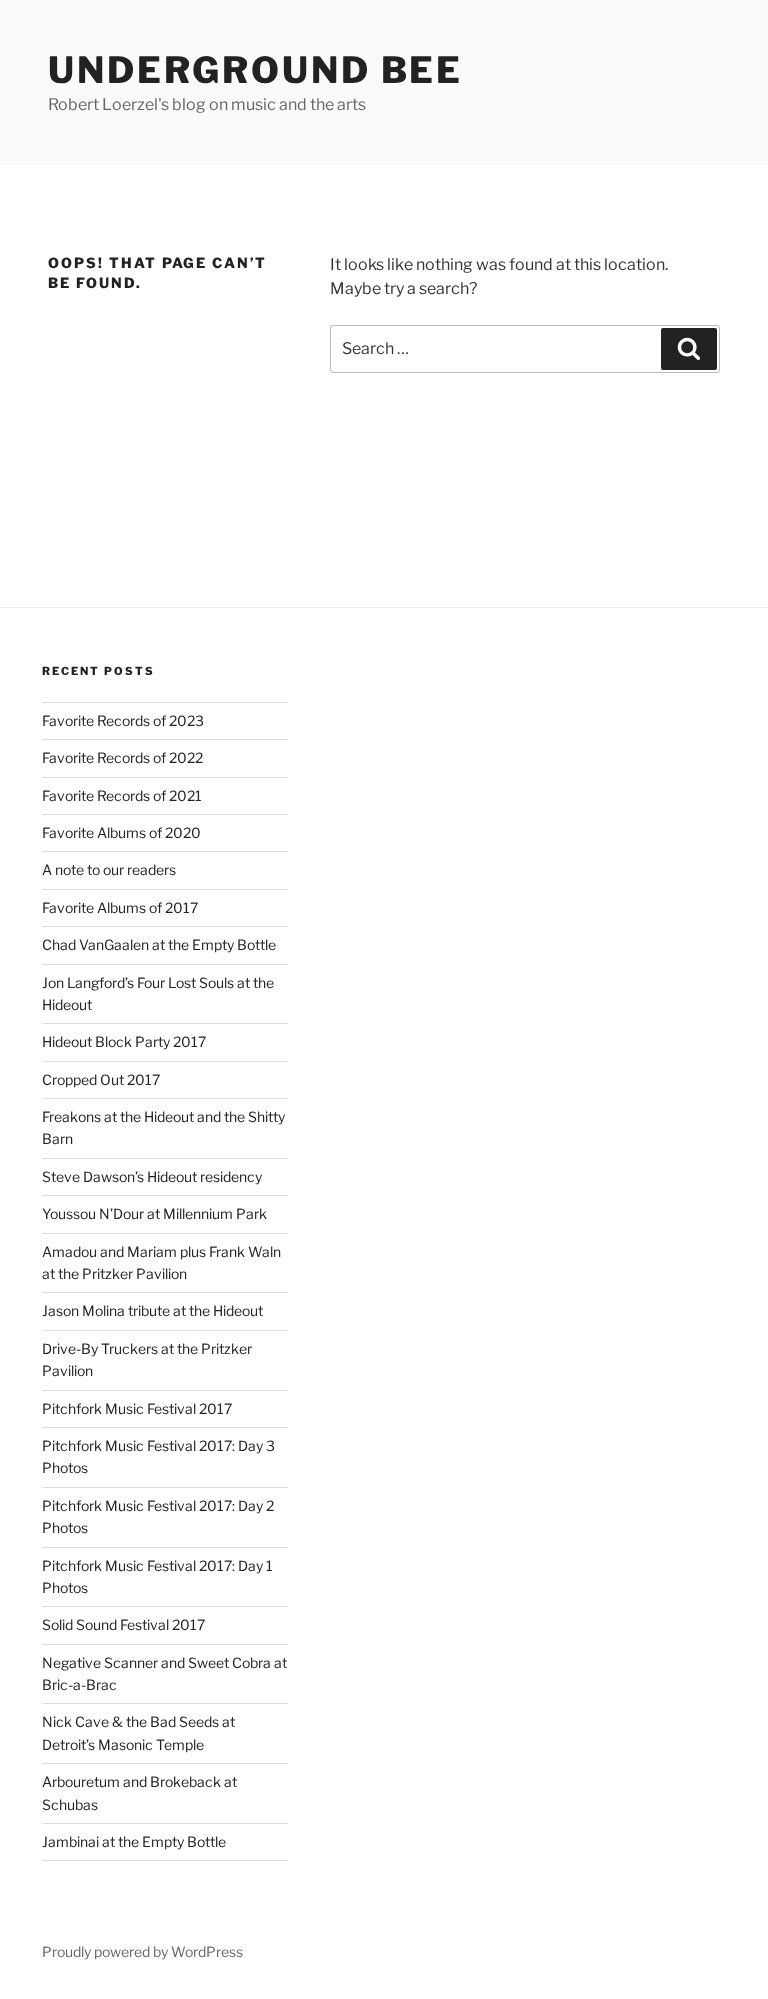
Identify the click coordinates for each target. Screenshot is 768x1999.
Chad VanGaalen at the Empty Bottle (159, 944)
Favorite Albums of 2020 (121, 832)
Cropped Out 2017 (101, 1079)
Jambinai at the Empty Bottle (134, 1841)
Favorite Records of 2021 (122, 795)
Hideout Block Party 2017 (124, 1041)
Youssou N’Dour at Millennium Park (154, 1213)
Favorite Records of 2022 (122, 757)
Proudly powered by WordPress (142, 1951)
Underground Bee (255, 70)
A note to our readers (109, 869)
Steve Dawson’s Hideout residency (152, 1176)
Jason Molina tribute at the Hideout (152, 1310)
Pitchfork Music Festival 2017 (137, 1408)
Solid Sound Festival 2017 (123, 1624)
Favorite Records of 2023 (123, 720)
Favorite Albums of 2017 (120, 907)
